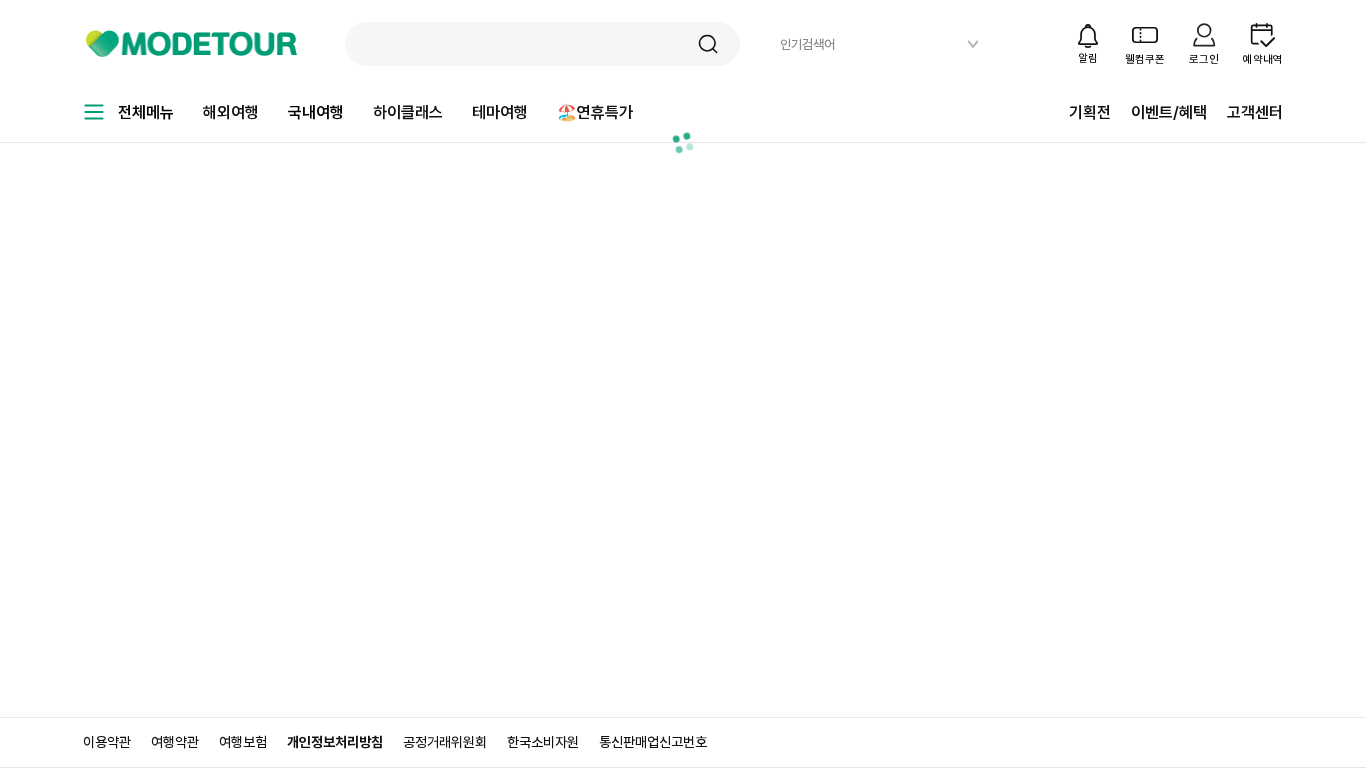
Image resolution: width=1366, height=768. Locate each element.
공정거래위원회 (445, 742)
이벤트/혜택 (1169, 112)
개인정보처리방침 (335, 742)
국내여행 (316, 112)
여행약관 (175, 742)
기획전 (1090, 112)
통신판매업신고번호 (653, 742)
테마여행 (500, 112)
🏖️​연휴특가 (595, 112)
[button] (708, 44)
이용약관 (107, 742)
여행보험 (243, 742)
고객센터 (1255, 112)
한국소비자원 (543, 742)
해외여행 (231, 112)
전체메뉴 (146, 112)
